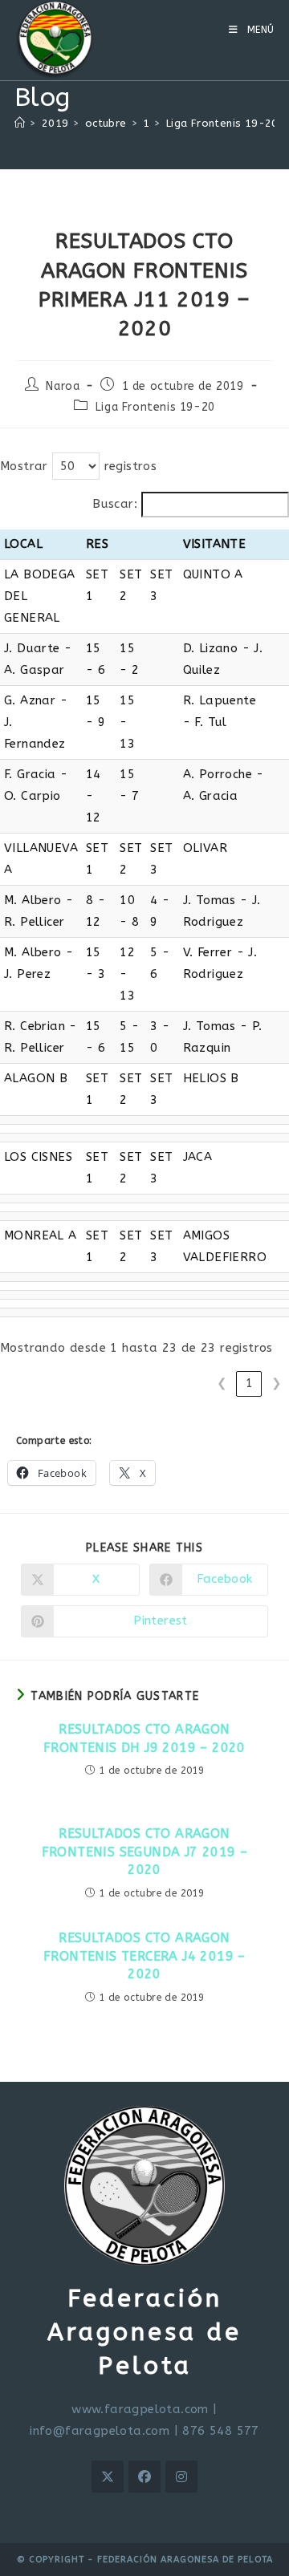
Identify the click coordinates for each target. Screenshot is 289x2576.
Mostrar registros (78, 466)
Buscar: (115, 504)
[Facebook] (144, 2477)
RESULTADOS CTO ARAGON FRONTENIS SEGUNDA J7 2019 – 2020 (145, 1852)
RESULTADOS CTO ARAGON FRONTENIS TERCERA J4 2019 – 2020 (144, 1956)
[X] (108, 2477)
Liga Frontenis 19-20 (155, 407)
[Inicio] (20, 123)
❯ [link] (277, 1383)
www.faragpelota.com (140, 2409)
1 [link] (249, 1383)
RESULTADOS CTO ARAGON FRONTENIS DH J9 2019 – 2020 (144, 1738)
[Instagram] (181, 2477)
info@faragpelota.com (100, 2431)
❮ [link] (222, 1383)
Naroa (63, 386)
